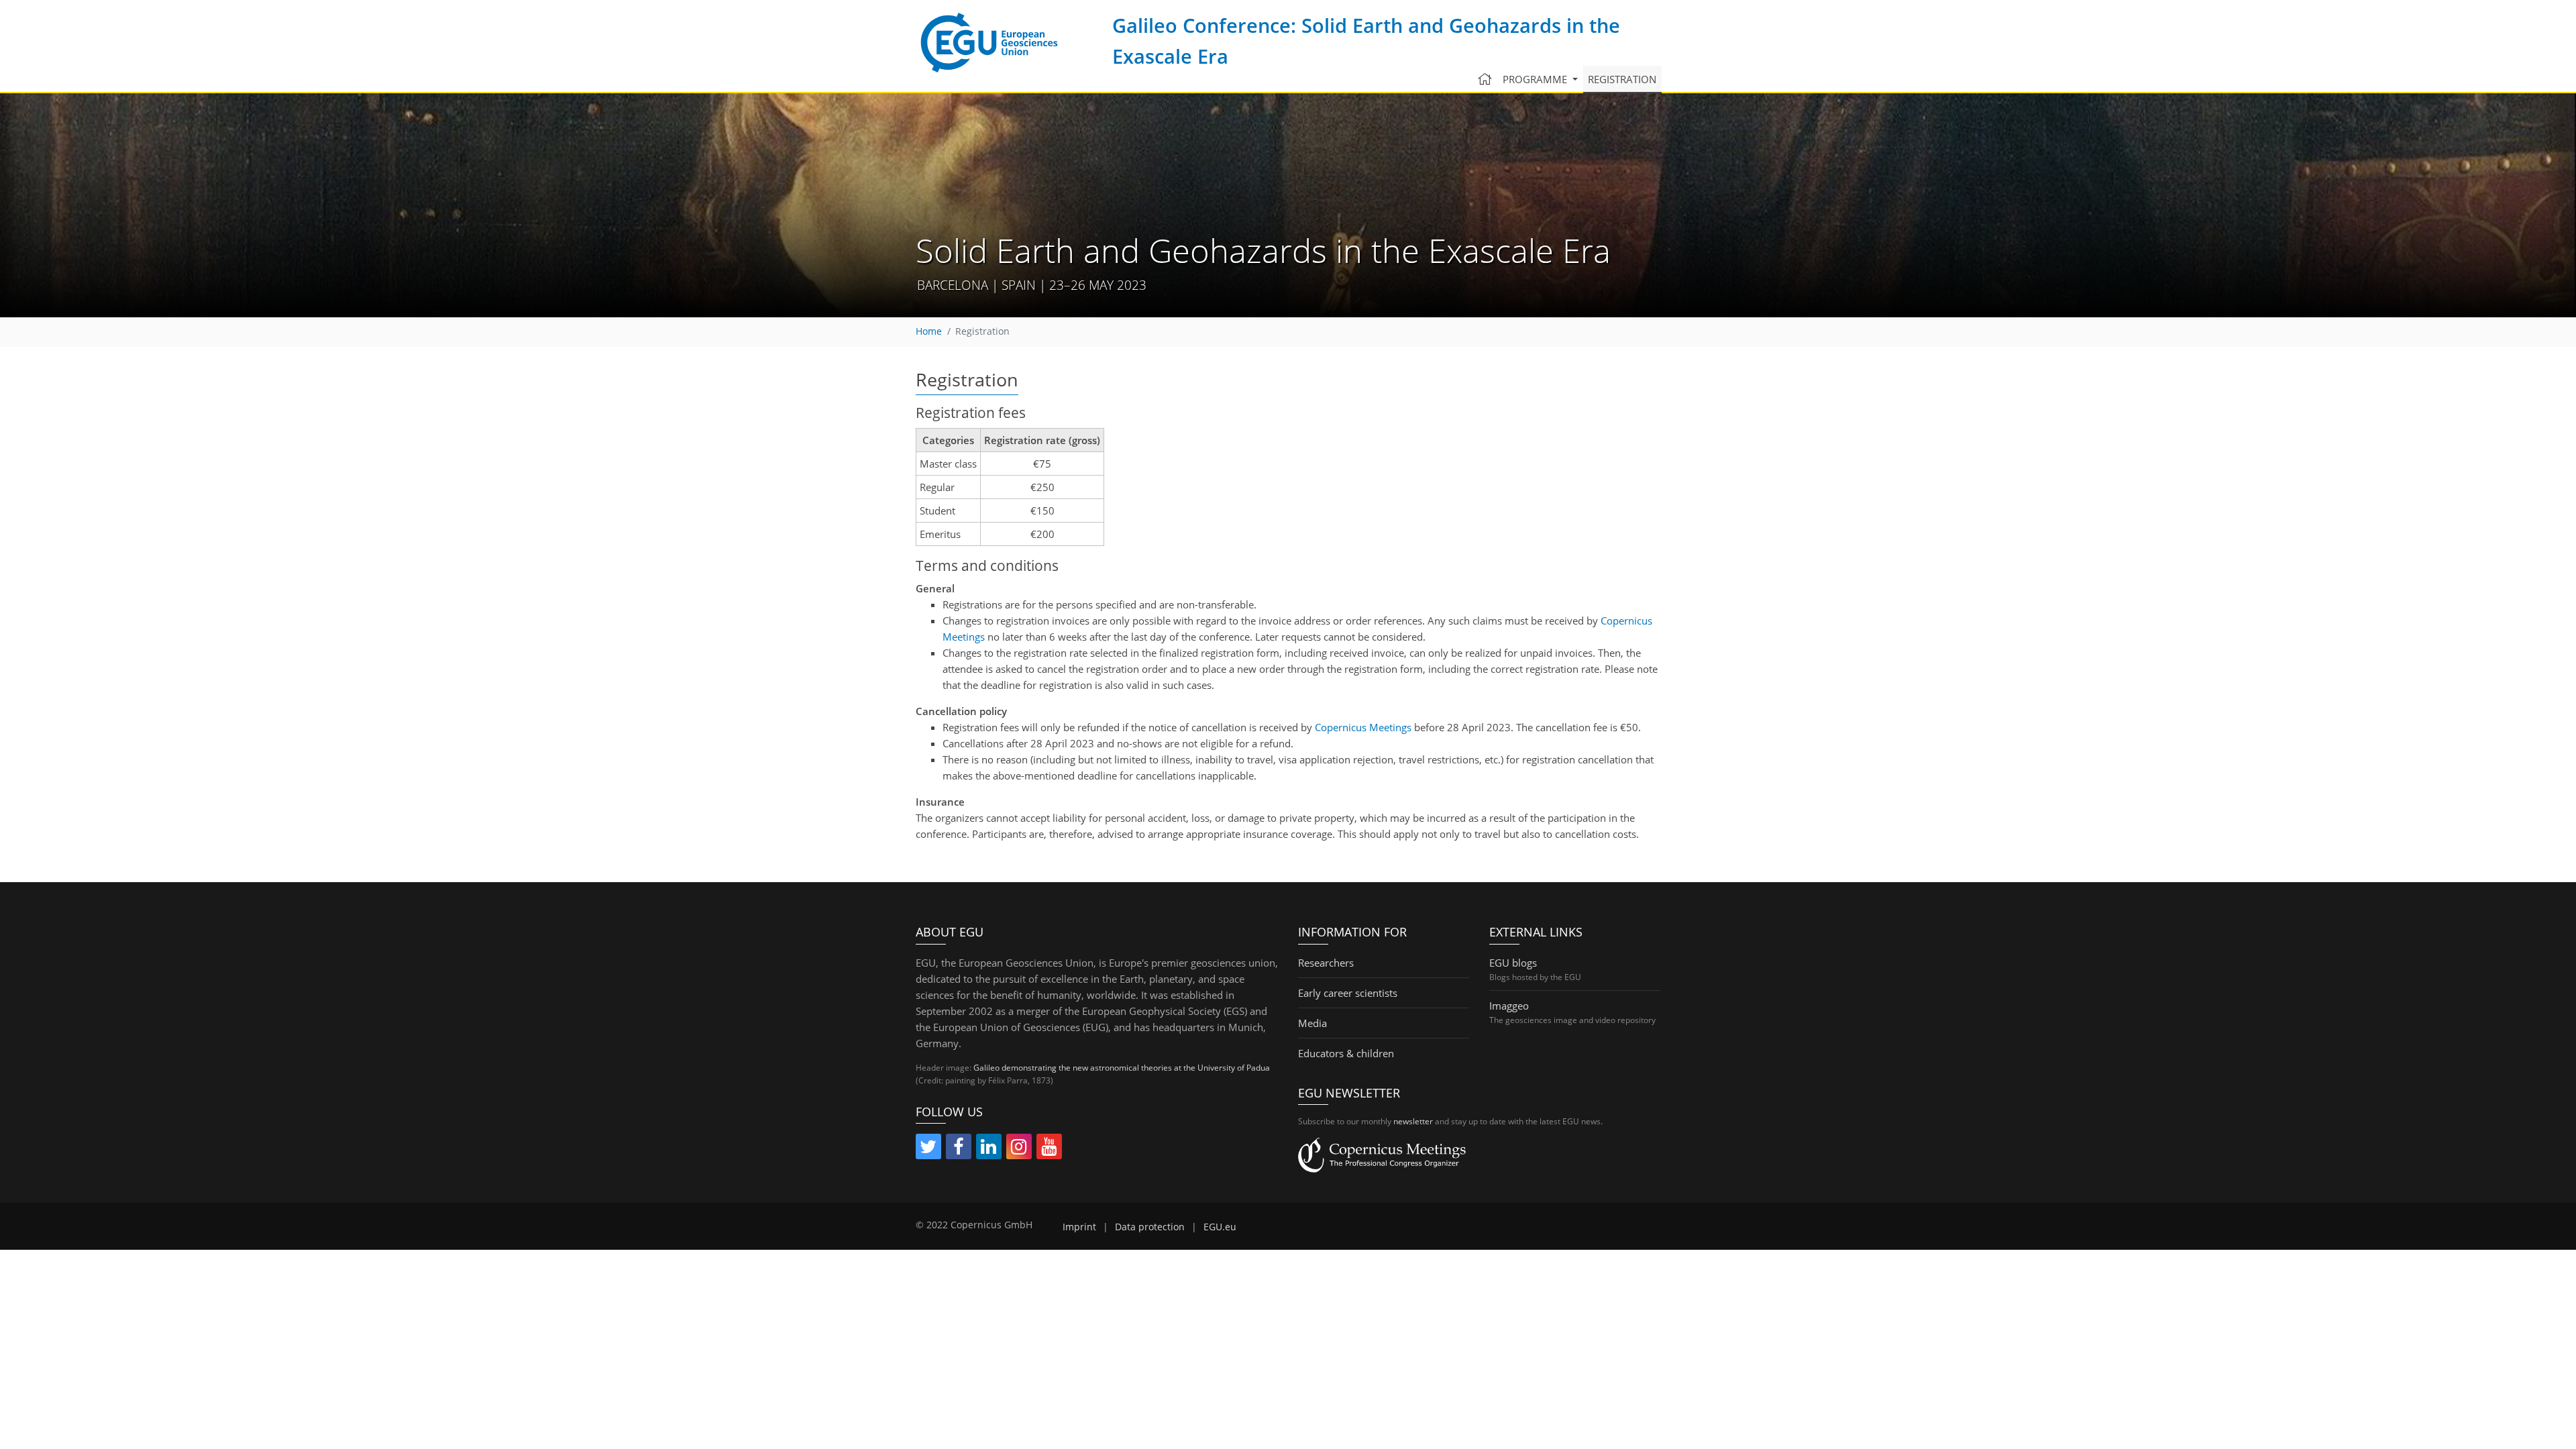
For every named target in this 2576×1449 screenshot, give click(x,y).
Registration (1622, 79)
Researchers (1326, 963)
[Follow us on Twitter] (928, 1149)
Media (1312, 1023)
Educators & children (1346, 1053)
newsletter (1413, 1121)
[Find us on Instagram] (1019, 1149)
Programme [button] (1536, 79)
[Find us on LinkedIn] (989, 1149)
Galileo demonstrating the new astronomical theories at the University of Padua (1122, 1068)
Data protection (1150, 1227)
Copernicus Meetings (1363, 727)
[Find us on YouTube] (1049, 1149)
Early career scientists (1348, 993)
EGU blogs (1513, 963)
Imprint (1079, 1227)
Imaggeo (1509, 1006)
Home (929, 331)
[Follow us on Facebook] (959, 1149)
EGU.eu (1220, 1227)
